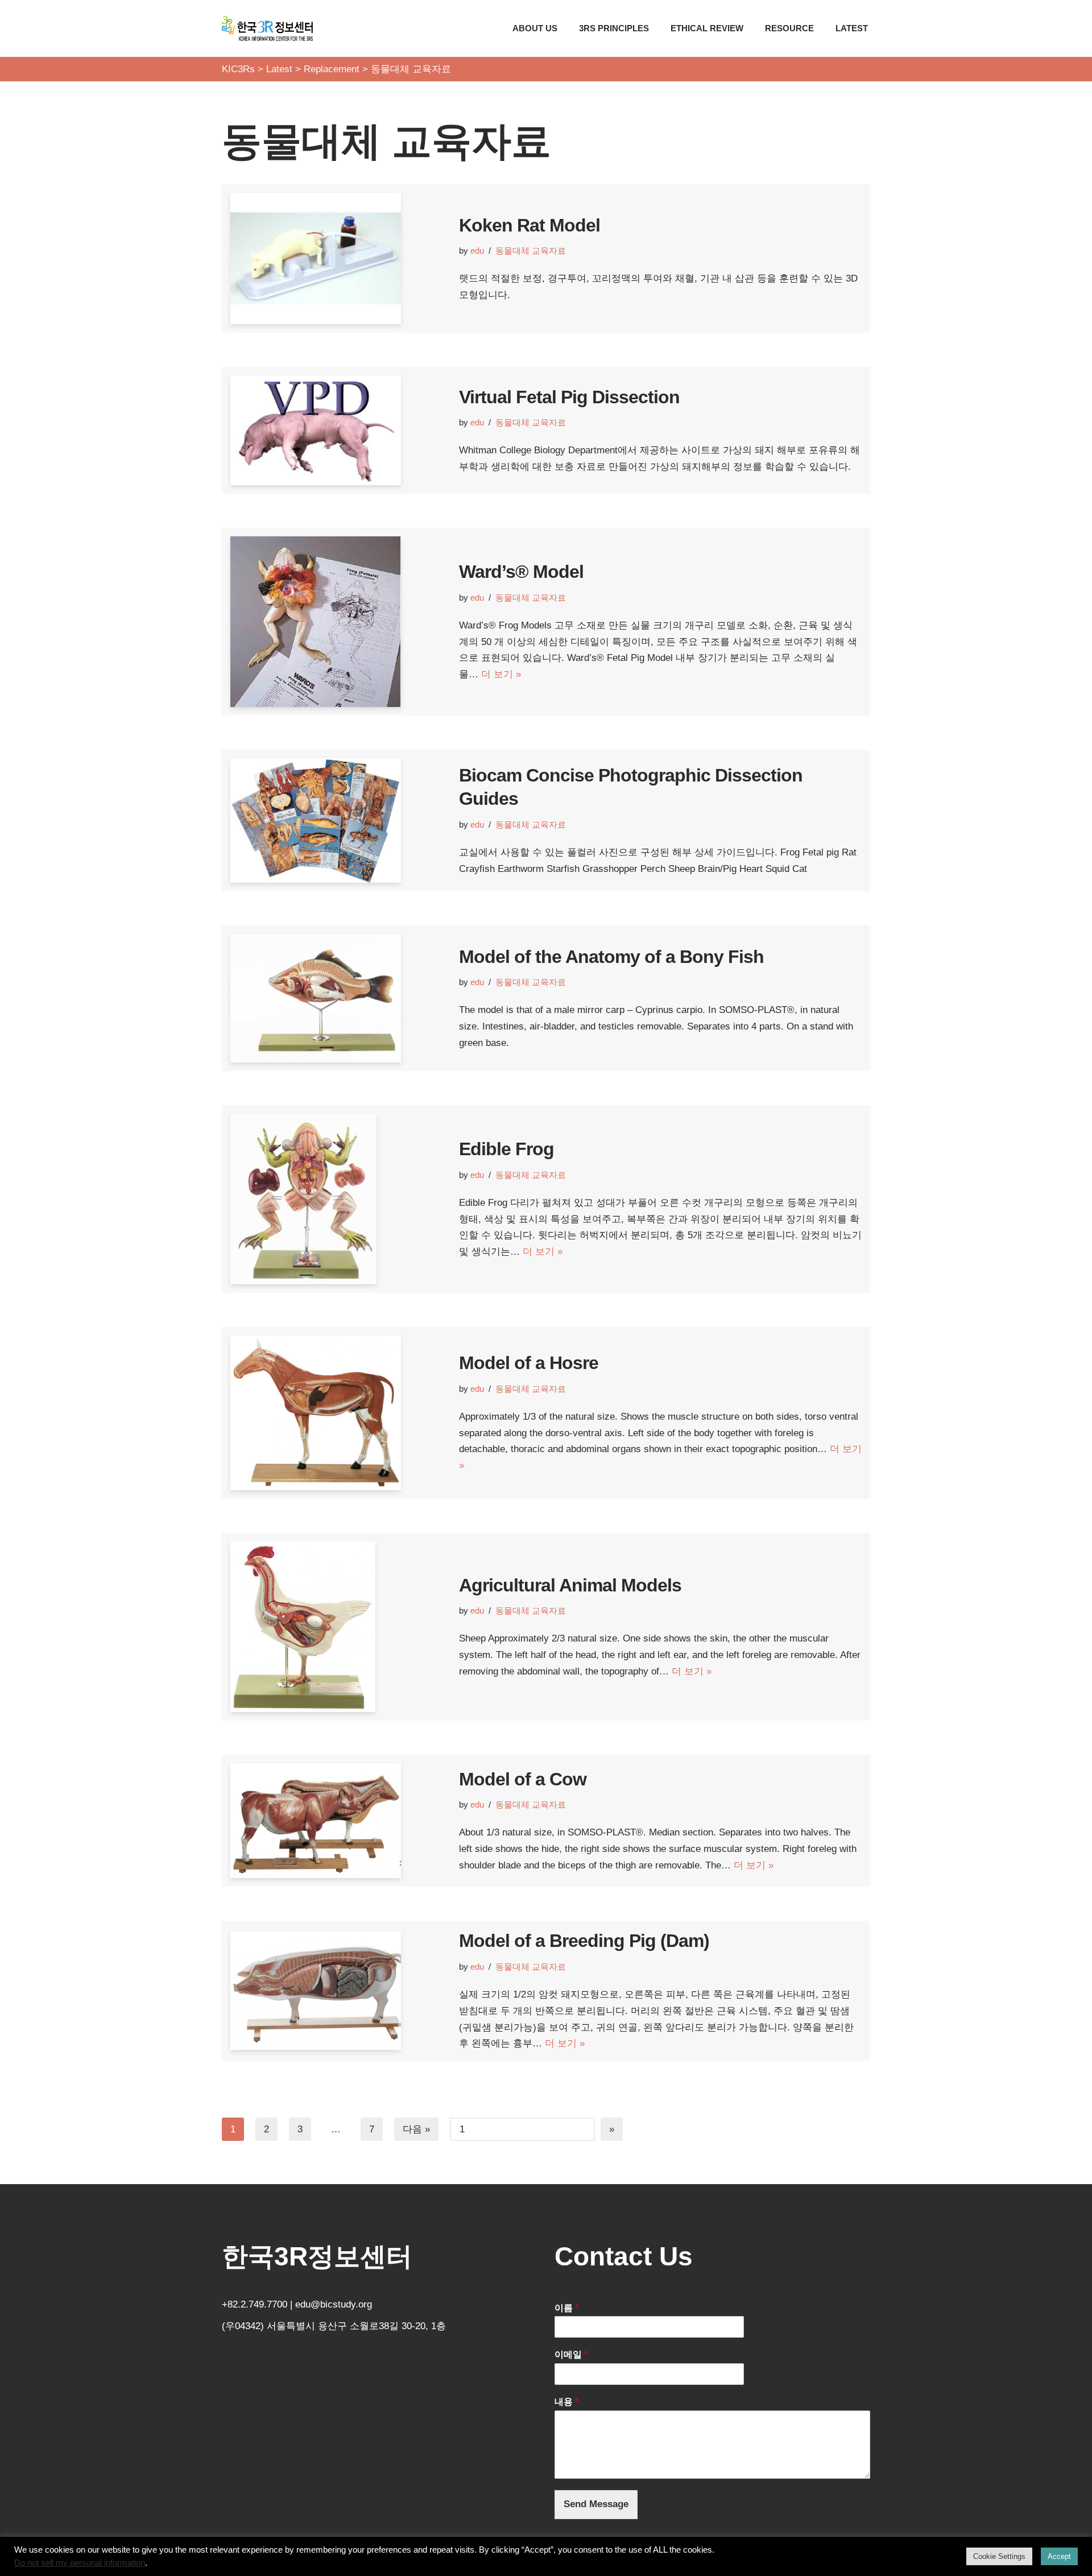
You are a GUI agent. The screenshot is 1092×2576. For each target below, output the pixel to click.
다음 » (416, 2129)
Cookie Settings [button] (999, 2556)
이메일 (571, 2354)
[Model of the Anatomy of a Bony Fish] (339, 998)
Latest (852, 28)
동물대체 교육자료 (531, 251)
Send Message (596, 2504)
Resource (789, 28)
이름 (566, 2308)
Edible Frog (506, 1149)
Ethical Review (707, 28)
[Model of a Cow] (339, 1821)
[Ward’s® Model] (339, 622)
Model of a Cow (523, 1779)
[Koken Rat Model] (339, 259)
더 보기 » (501, 674)
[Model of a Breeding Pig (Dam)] (339, 1991)
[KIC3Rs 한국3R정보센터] (267, 28)
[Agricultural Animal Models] (339, 1627)
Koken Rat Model (530, 225)
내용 (566, 2402)
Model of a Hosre (529, 1363)
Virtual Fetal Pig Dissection (569, 397)
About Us (535, 28)
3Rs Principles (614, 28)
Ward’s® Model (521, 572)
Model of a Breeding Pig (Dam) (584, 1941)
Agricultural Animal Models (570, 1585)
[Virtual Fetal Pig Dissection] (339, 430)
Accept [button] (1059, 2556)
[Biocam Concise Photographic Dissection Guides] (339, 820)
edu (477, 251)
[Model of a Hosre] (339, 1413)
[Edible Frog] (339, 1199)
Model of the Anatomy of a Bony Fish (611, 957)
